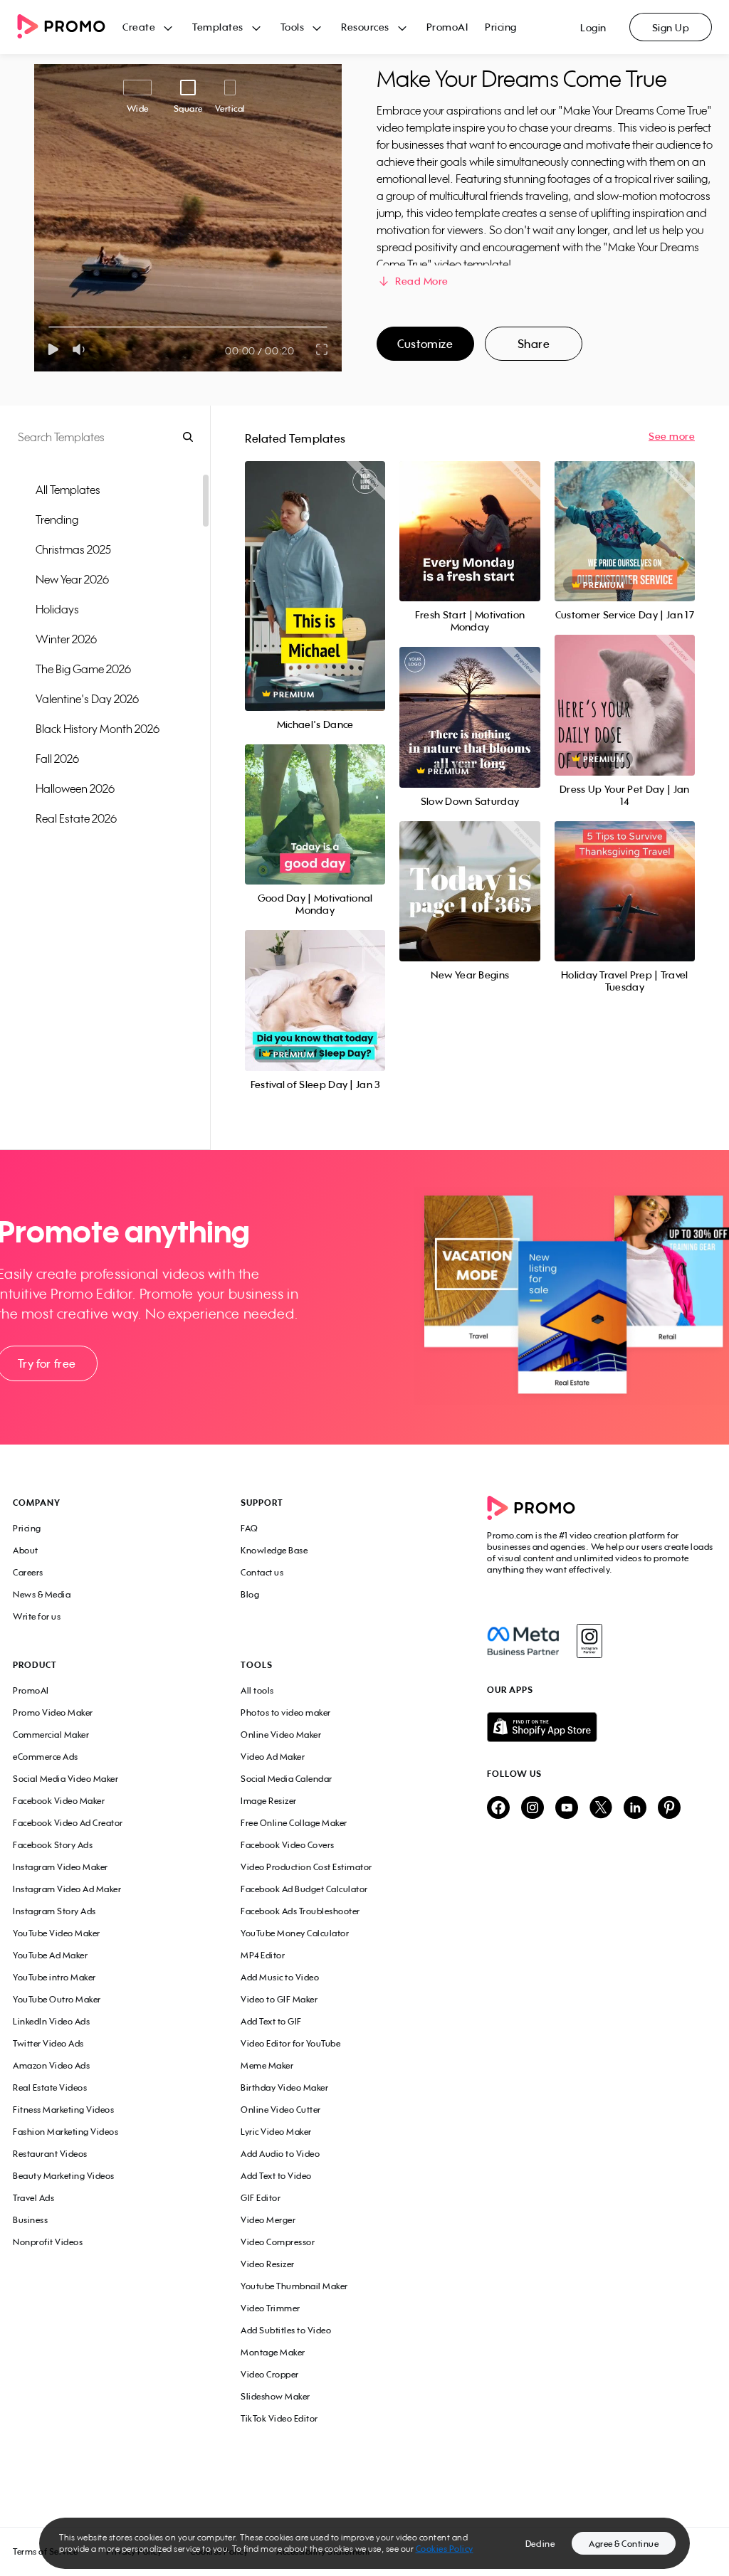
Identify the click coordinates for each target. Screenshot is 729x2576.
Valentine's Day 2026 (87, 699)
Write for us (37, 1616)
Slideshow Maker (276, 2396)
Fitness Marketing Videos (63, 2110)
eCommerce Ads (46, 1757)
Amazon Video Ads (51, 2065)
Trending (57, 519)
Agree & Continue (624, 2544)
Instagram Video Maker (61, 1867)
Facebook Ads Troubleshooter (300, 1911)
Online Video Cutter (281, 2110)
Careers (28, 1572)
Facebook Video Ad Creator (68, 1823)
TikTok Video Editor (279, 2418)
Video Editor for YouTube (290, 2043)
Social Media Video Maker (65, 1779)
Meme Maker (267, 2065)
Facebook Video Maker (59, 1801)
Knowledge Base (274, 1550)
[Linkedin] (635, 1809)
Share (534, 344)
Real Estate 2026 (76, 818)
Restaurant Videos (50, 2154)
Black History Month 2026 (98, 729)
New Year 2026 (72, 579)
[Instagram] (589, 1641)
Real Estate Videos (50, 2087)
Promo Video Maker (53, 1712)
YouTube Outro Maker (57, 1999)
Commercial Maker (51, 1735)
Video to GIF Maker (279, 1999)
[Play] (53, 349)
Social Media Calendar (287, 1779)
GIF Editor (261, 2198)
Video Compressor (278, 2242)
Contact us (262, 1572)
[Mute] (82, 349)
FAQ (250, 1528)
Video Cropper (270, 2374)
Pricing (501, 27)
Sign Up (671, 27)
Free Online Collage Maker (294, 1823)
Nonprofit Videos (48, 2242)
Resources (365, 27)
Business (30, 2220)
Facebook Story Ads (53, 1845)
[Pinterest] (669, 1809)
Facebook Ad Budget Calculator (304, 1889)
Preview (315, 570)
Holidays (57, 609)
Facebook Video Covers (288, 1845)
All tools (257, 1690)
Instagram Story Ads (54, 1911)
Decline (540, 2544)
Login (593, 27)
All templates (68, 490)
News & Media (42, 1594)
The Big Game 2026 (83, 669)
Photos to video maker (286, 1712)
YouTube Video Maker (57, 1933)
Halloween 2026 (75, 788)
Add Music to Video (280, 1977)
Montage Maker (273, 2352)
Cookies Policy (445, 2549)
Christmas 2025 (73, 549)
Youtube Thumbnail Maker (294, 2286)
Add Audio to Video (280, 2154)
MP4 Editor (263, 1955)
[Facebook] (523, 1641)
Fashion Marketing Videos (65, 2132)
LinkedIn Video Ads (51, 2021)
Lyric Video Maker (276, 2132)
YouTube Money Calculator (295, 1933)
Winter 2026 (66, 639)
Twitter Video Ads (48, 2043)
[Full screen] (322, 349)
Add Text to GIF (271, 2021)
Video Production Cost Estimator (306, 1867)
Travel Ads (33, 2198)
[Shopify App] (602, 1727)
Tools (293, 27)
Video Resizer (268, 2264)
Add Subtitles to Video (286, 2330)
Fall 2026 (57, 759)
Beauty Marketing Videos (64, 2176)
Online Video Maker (281, 1735)
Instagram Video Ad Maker (67, 1889)
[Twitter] (601, 1809)
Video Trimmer (271, 2308)
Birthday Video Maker (284, 2087)
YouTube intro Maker (54, 1977)
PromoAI (447, 27)
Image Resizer (269, 1801)
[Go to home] (70, 27)
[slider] (49, 327)
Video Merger (268, 2220)
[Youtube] (567, 1809)
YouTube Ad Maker (50, 1955)
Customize (425, 344)
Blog (250, 1594)
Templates (218, 27)
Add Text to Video (276, 2176)
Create (139, 27)
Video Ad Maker (273, 1757)
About (26, 1550)
